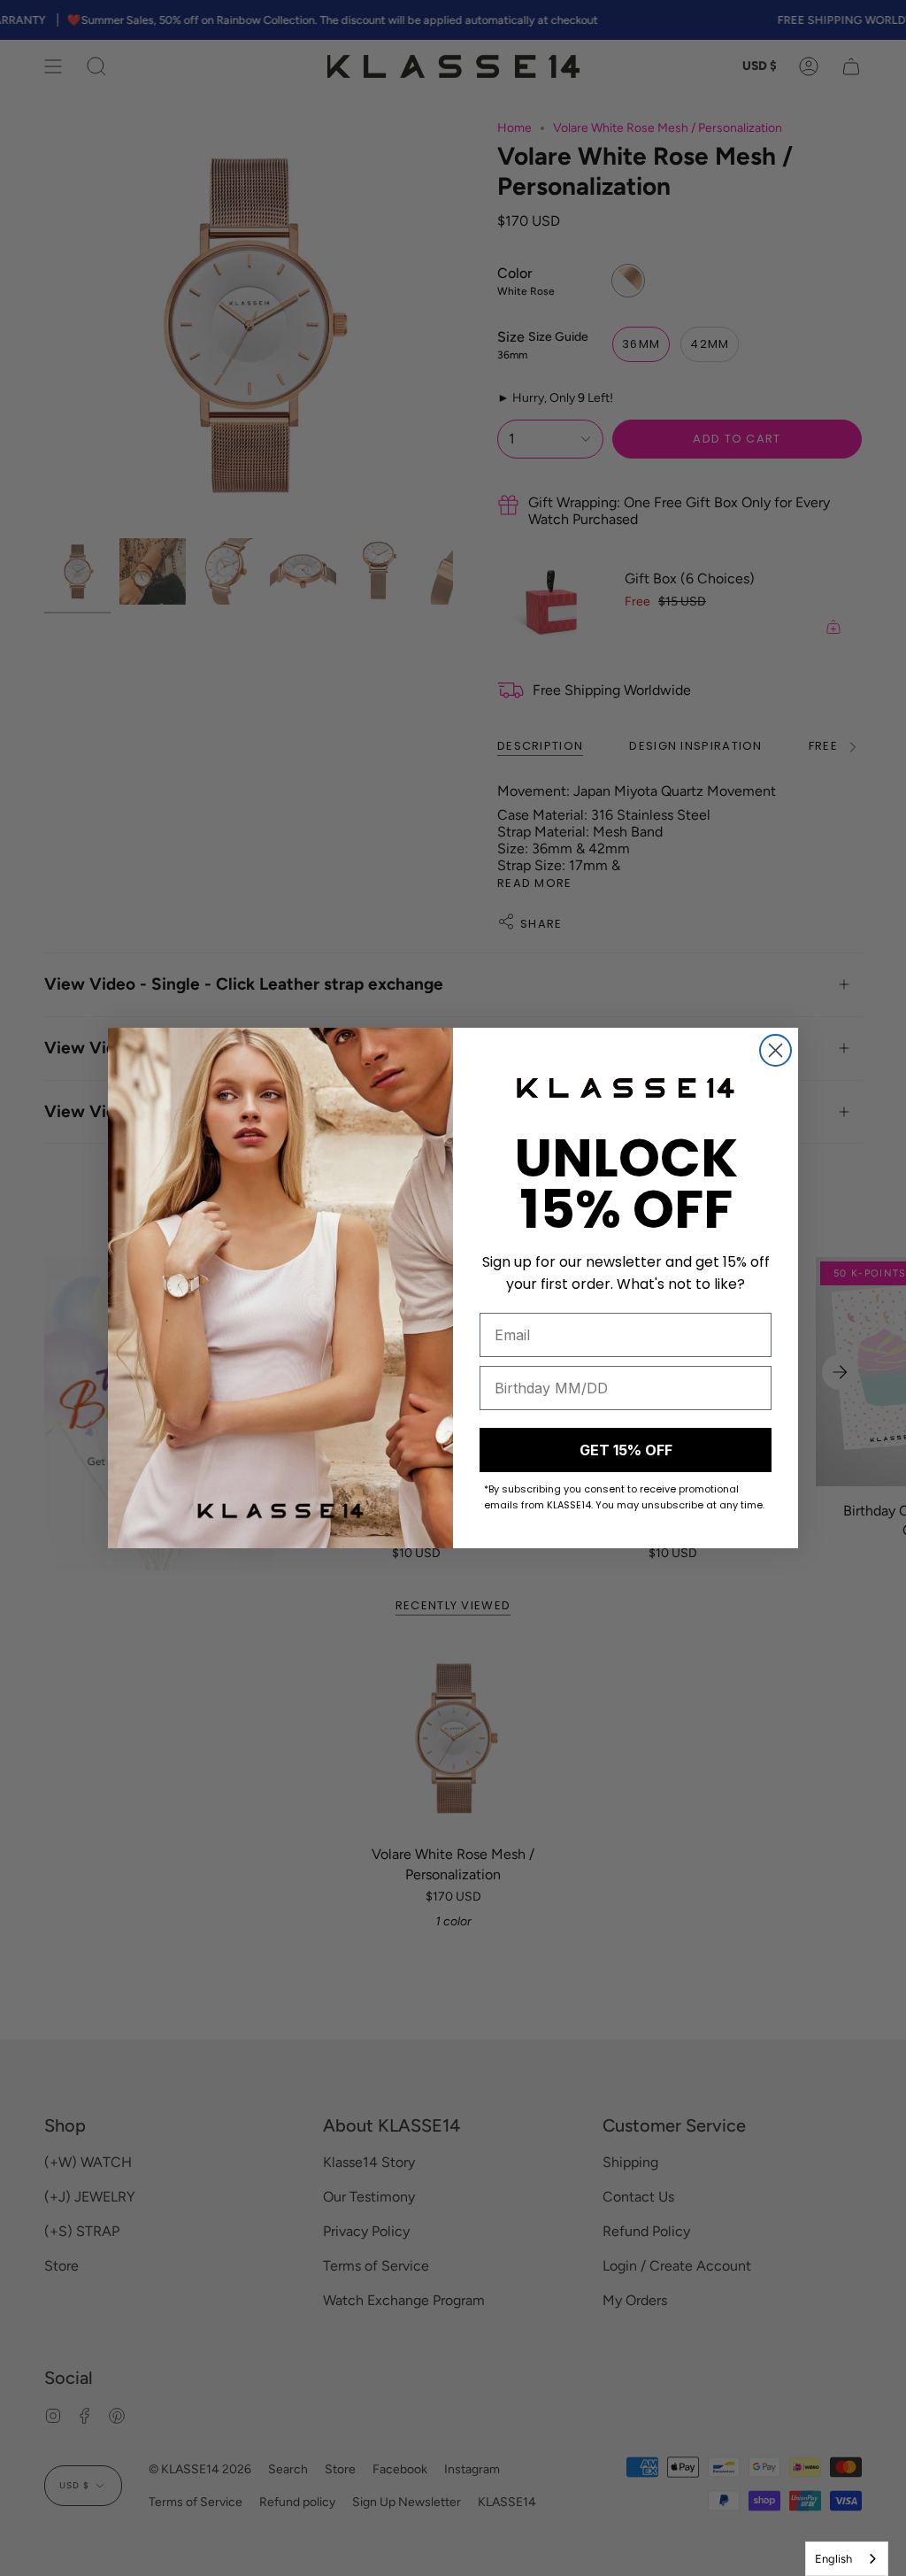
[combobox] (847, 2559)
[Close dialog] (775, 1050)
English (833, 2559)
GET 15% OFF (626, 1450)
